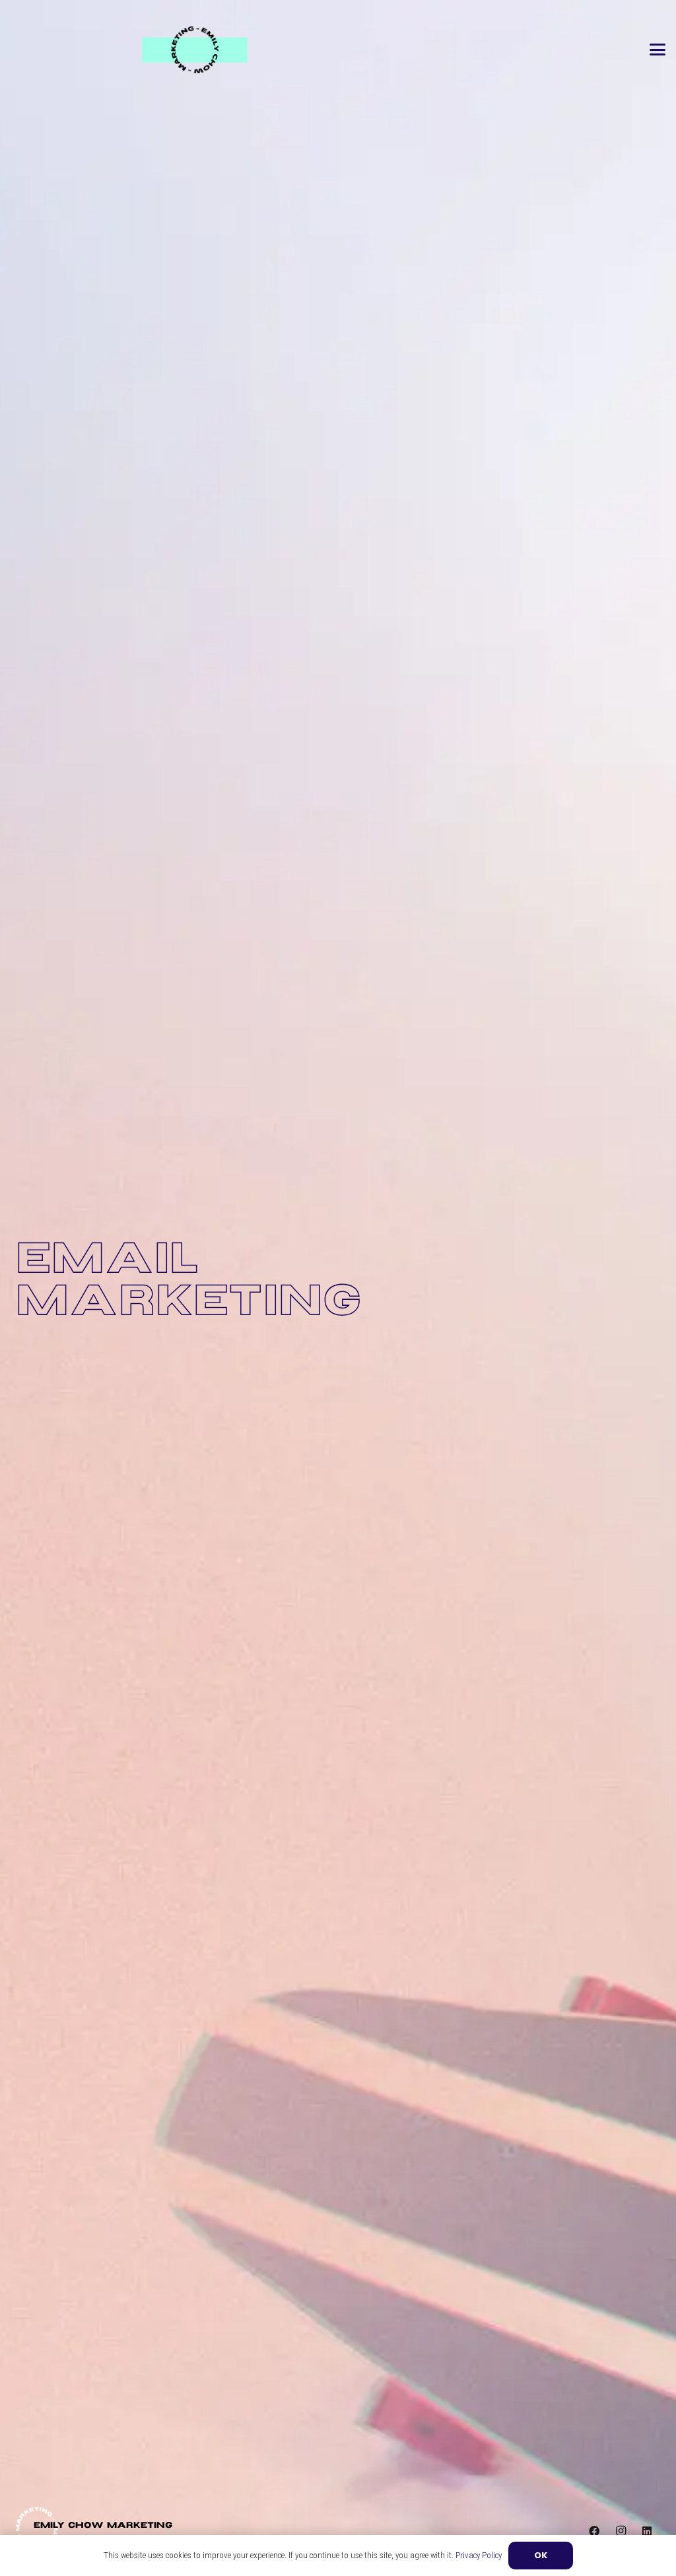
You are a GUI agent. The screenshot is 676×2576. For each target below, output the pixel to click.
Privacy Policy (479, 2555)
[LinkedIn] (647, 2531)
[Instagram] (621, 2531)
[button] (658, 50)
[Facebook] (594, 2531)
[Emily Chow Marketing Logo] (195, 50)
